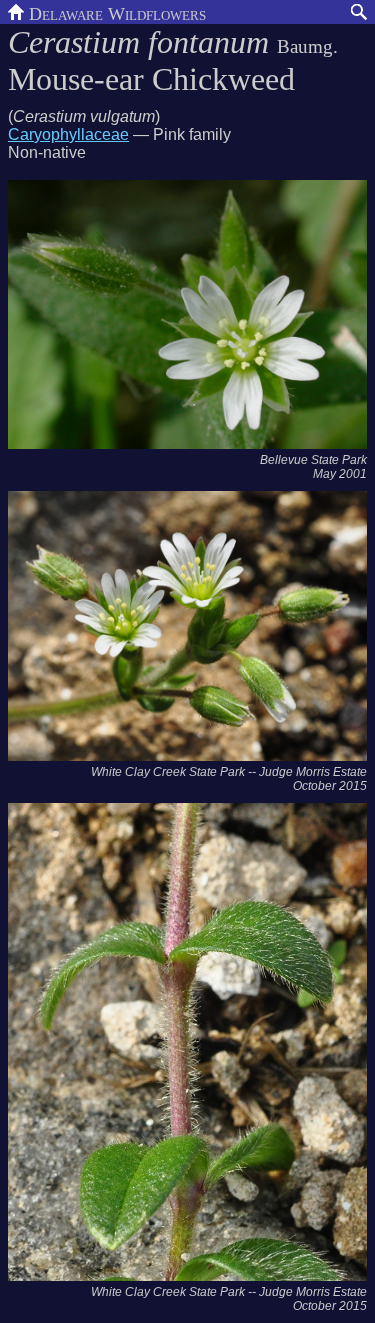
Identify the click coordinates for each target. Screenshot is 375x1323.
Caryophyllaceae (68, 134)
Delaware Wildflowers (115, 12)
